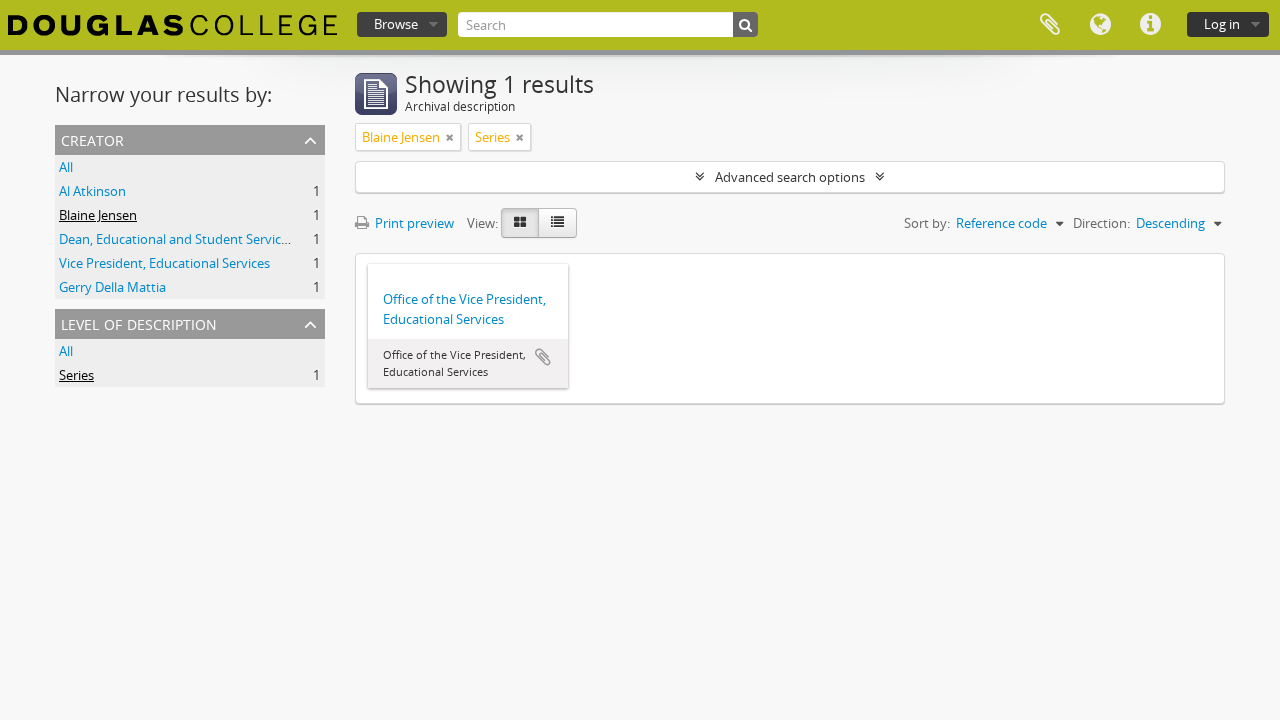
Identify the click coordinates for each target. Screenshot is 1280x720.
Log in (1222, 24)
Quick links (1150, 25)
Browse (396, 24)
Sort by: (927, 223)
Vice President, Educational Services (164, 263)
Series (76, 375)
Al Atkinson (92, 191)
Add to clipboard (543, 357)
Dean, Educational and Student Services (176, 239)
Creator (92, 138)
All (66, 167)
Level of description (139, 322)
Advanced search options (790, 177)
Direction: (1101, 223)
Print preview (413, 223)
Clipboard (1050, 25)
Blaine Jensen (98, 215)
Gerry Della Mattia (112, 287)
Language (1100, 25)
